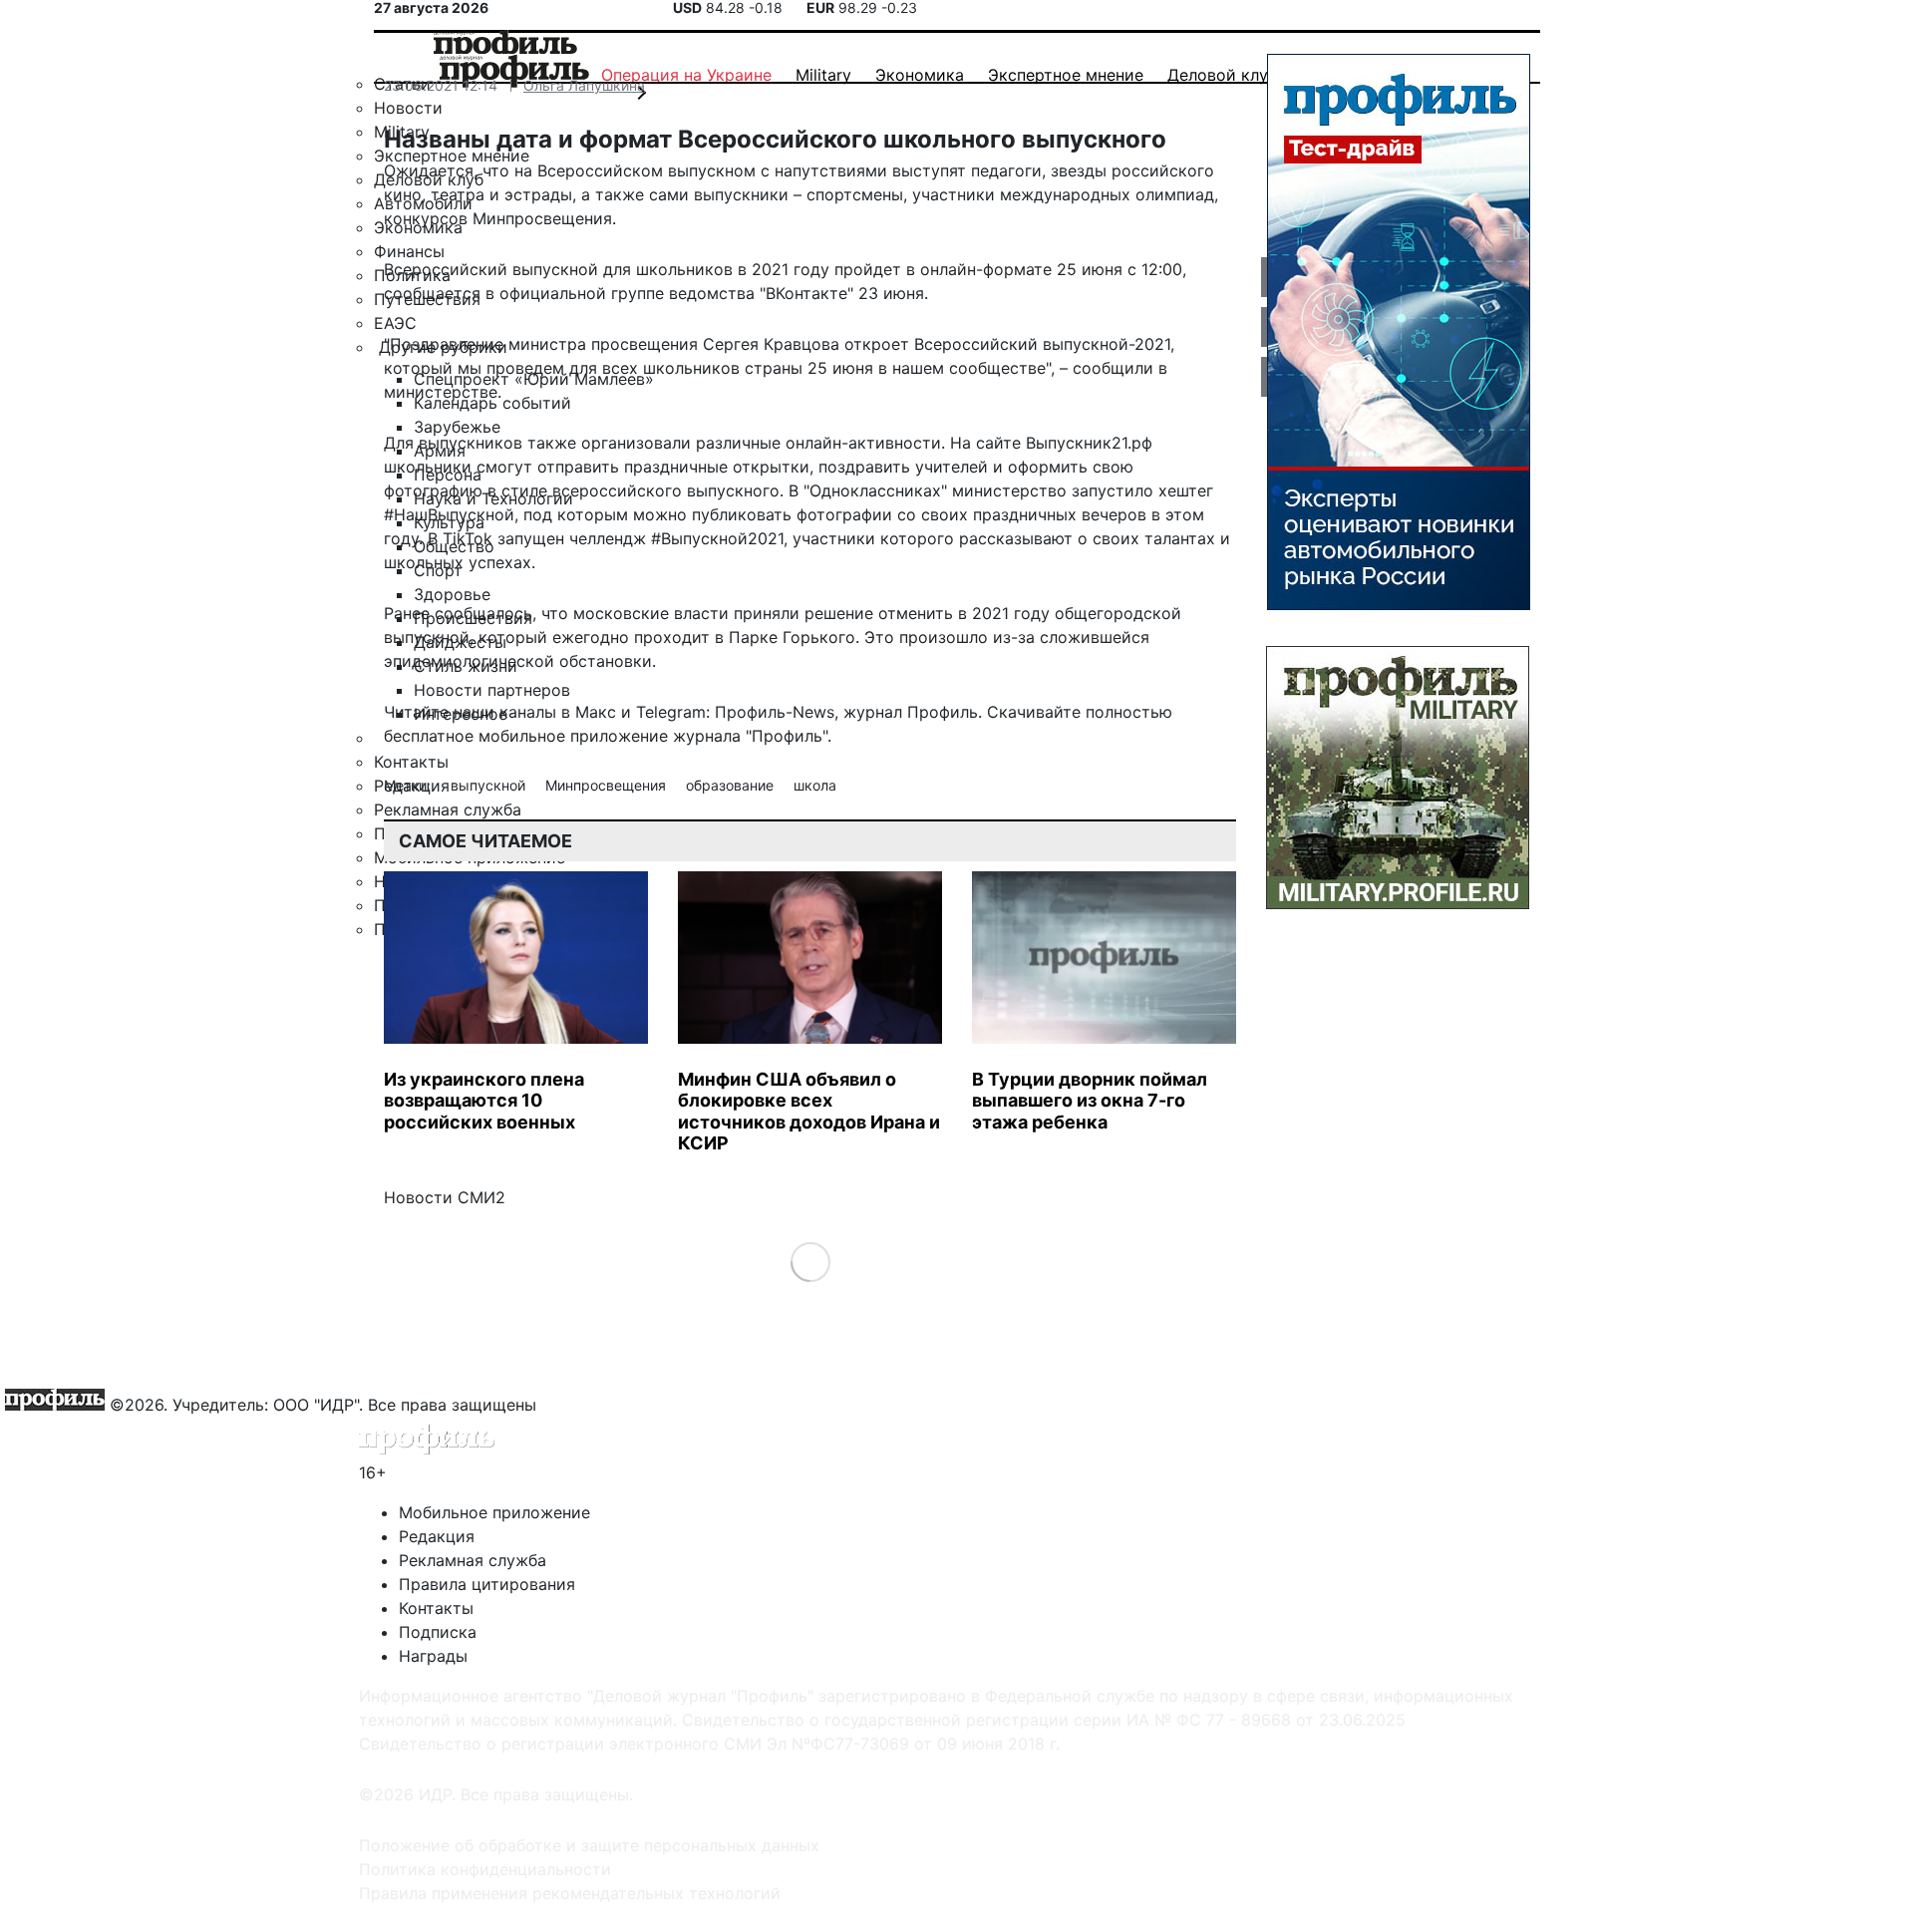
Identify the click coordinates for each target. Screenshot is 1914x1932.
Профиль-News (775, 712)
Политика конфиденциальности (485, 1869)
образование (732, 785)
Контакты (436, 1608)
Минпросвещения (608, 785)
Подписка (438, 1632)
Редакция (437, 1536)
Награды (433, 1656)
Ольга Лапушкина (584, 85)
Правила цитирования (487, 1584)
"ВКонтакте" (806, 293)
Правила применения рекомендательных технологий (570, 1893)
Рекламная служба (473, 1560)
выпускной (490, 785)
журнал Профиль (911, 712)
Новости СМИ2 (445, 1197)
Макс (596, 712)
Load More (810, 1261)
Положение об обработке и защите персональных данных (589, 1845)
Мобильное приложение (494, 1512)
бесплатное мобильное (475, 736)
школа (815, 785)
